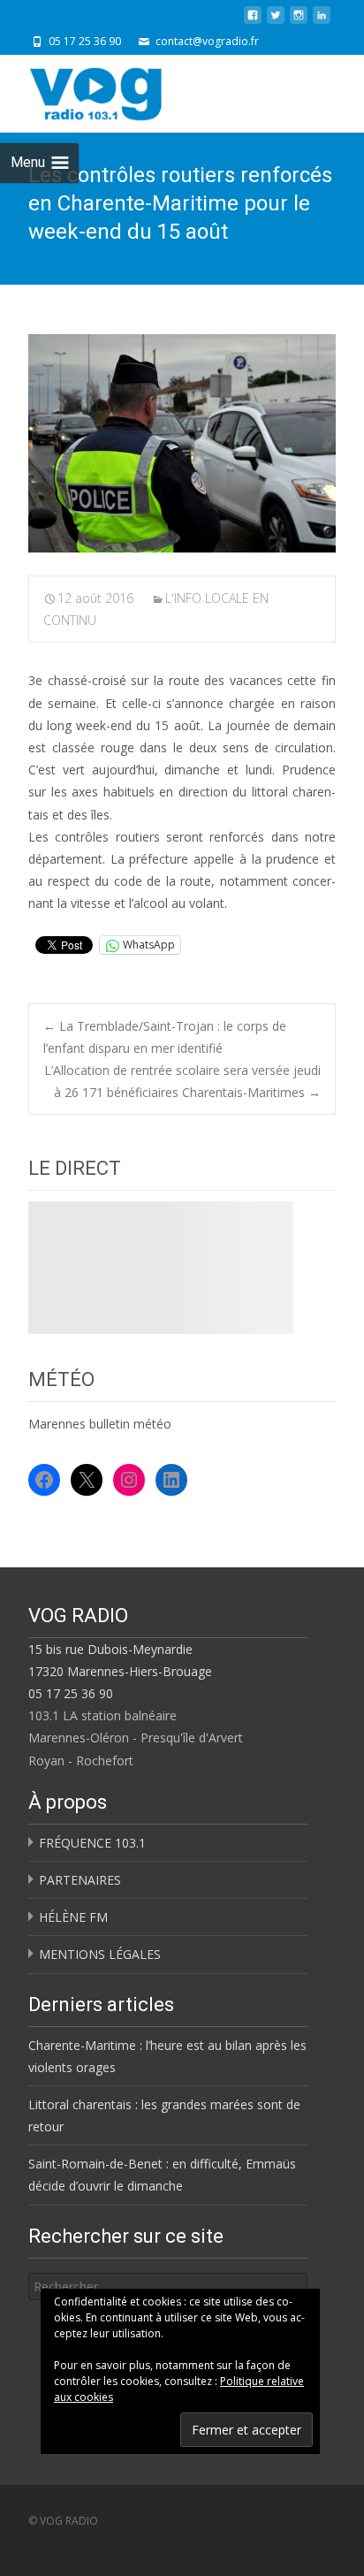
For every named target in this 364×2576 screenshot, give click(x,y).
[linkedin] (322, 22)
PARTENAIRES (80, 1880)
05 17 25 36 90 (71, 1693)
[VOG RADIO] (127, 90)
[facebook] (253, 22)
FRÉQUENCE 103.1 (92, 1843)
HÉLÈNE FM (73, 1917)
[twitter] (276, 22)
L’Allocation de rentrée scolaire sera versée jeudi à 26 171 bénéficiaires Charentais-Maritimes (182, 1081)
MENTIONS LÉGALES (100, 1954)
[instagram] (299, 22)
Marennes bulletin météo (100, 1424)
